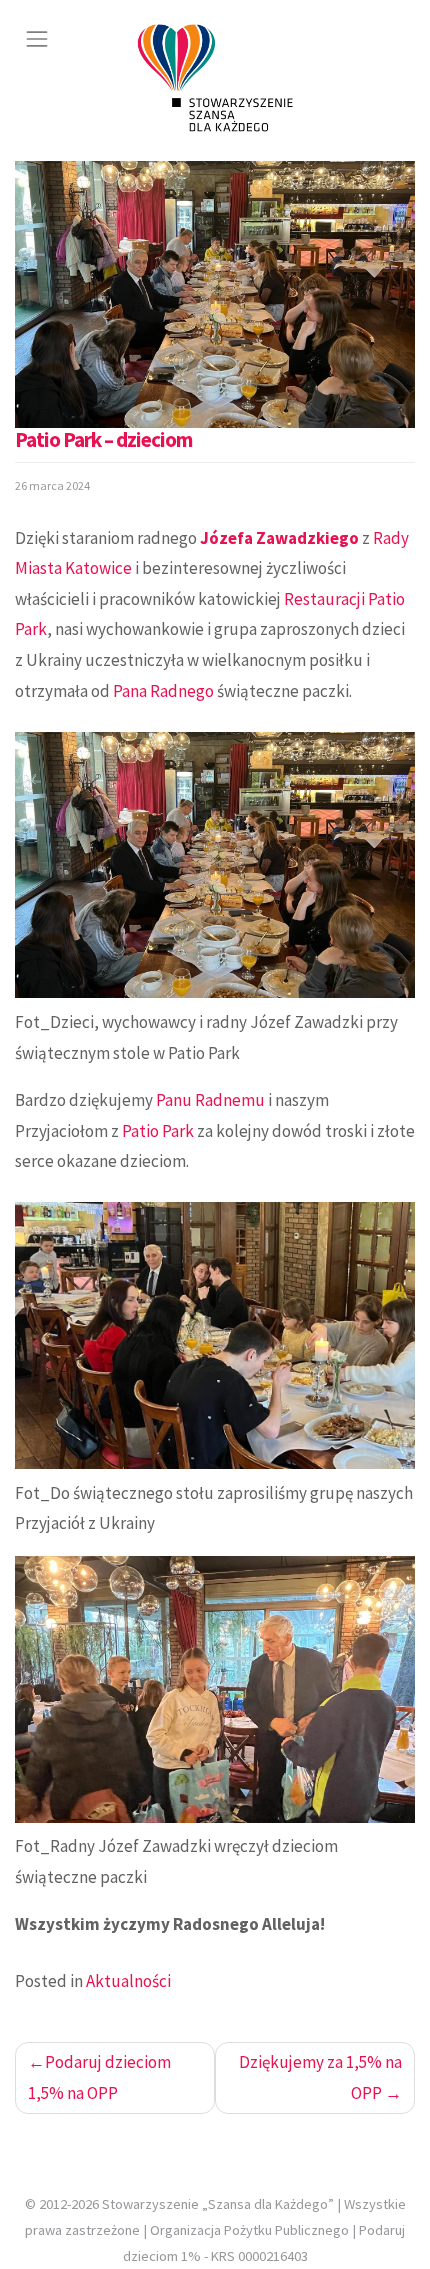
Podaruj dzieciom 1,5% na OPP (99, 2077)
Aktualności (128, 1981)
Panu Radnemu (210, 1100)
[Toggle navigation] (37, 38)
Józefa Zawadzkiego (279, 538)
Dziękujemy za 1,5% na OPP (320, 2077)
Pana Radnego (163, 691)
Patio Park (158, 1131)
